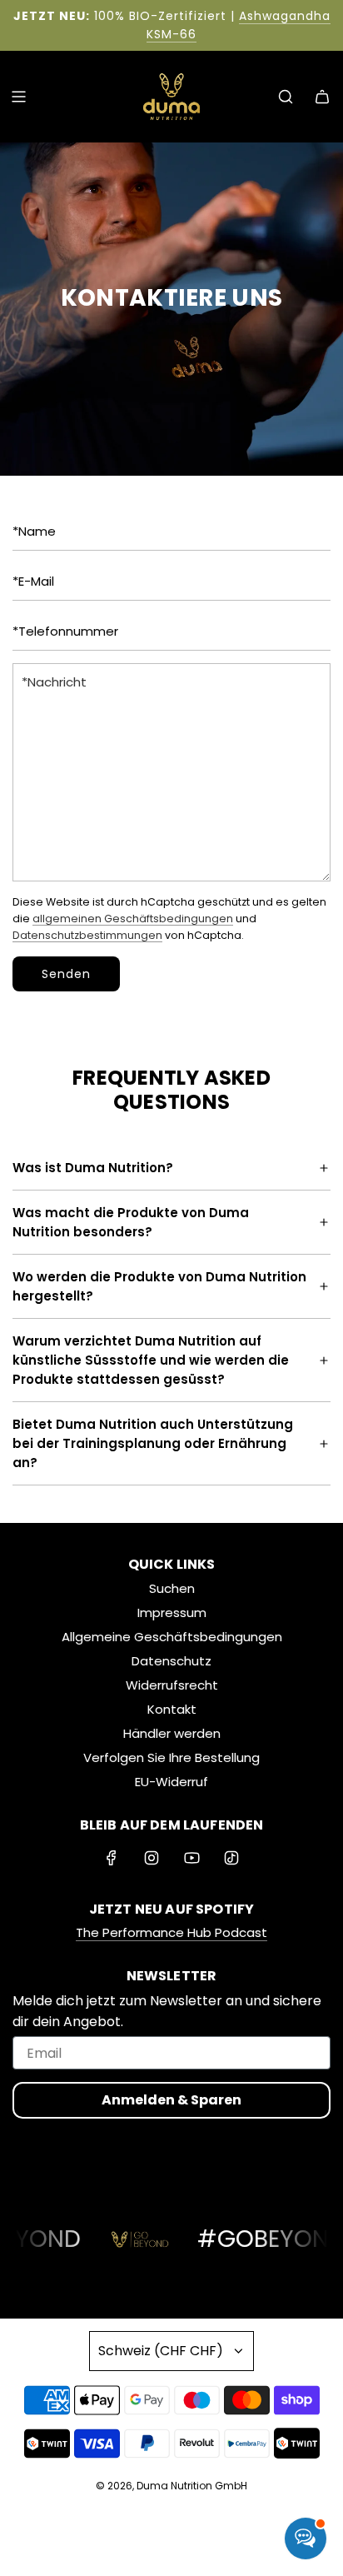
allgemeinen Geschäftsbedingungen (133, 919)
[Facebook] (112, 1858)
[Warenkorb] (322, 97)
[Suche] (286, 97)
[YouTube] (191, 1858)
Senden (66, 974)
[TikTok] (231, 1858)
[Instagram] (152, 1858)
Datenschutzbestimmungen (87, 935)
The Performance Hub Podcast (171, 1932)
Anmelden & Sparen (171, 2100)
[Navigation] (18, 97)
